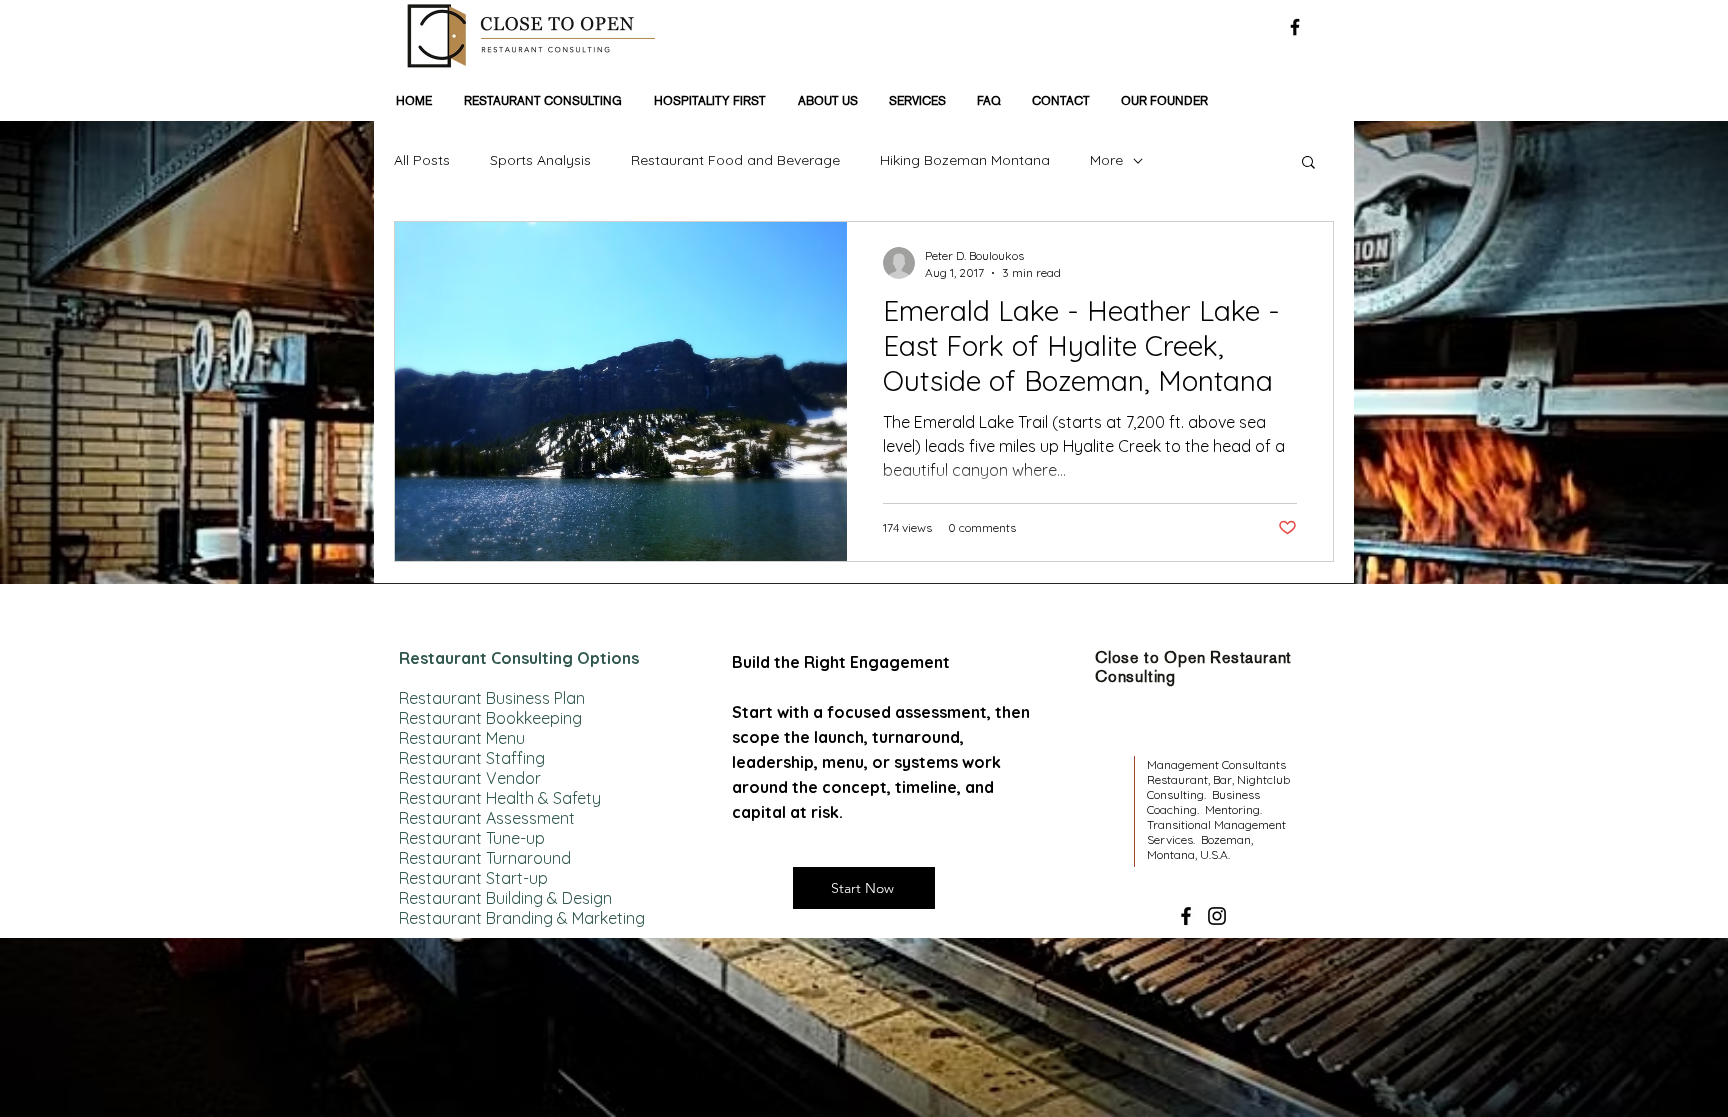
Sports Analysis (540, 160)
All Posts (422, 160)
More (1106, 160)
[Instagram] (1217, 916)
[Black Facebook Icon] (1295, 27)
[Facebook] (1186, 916)
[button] (1308, 163)
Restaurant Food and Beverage (735, 160)
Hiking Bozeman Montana (965, 160)
